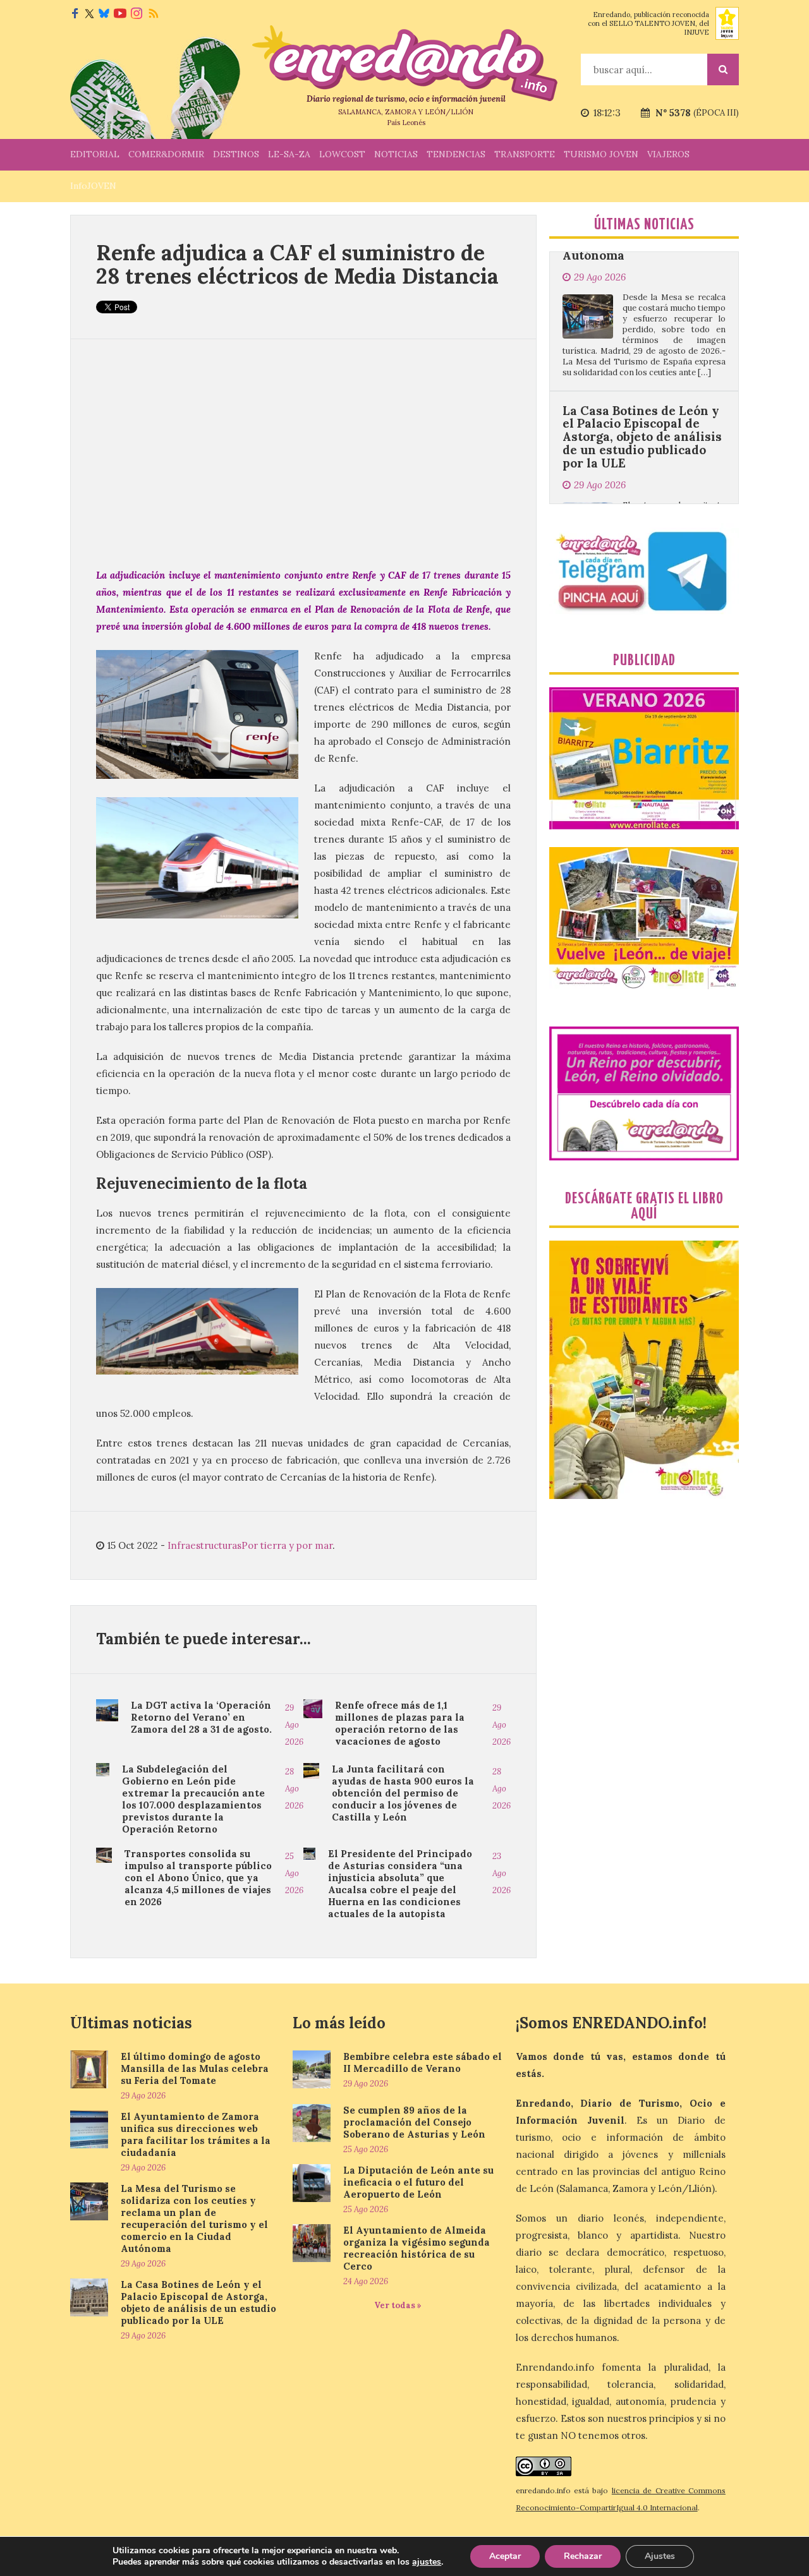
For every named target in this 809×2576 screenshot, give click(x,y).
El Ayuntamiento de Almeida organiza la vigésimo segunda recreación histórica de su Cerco (417, 2248)
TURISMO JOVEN (601, 154)
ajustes (427, 2562)
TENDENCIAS (456, 154)
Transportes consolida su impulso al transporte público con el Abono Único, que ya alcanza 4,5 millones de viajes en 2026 (198, 1878)
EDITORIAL (95, 154)
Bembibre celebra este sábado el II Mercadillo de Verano (423, 2062)
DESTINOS (236, 154)
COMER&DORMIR (166, 154)
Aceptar (505, 2556)
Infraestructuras (204, 1545)
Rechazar (583, 2556)
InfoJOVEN (93, 186)
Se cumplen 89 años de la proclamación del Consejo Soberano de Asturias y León (414, 2122)
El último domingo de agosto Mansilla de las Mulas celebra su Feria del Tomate (195, 2068)
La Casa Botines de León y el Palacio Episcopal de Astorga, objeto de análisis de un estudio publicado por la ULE (642, 358)
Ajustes (660, 2556)
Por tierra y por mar (287, 1545)
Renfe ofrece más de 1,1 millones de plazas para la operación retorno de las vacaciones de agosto (400, 1723)
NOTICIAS (396, 154)
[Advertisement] (303, 453)
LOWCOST (342, 154)
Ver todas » (398, 2305)
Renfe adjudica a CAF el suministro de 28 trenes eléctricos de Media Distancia (297, 264)
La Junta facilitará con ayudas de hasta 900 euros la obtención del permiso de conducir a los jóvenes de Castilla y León (403, 1793)
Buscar (723, 69)
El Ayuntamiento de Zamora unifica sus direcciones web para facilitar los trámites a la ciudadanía (196, 2134)
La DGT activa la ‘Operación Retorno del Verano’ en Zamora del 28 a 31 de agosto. (201, 1717)
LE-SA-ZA (289, 154)
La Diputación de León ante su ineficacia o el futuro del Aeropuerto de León (418, 2182)
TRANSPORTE (525, 154)
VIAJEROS (668, 154)
